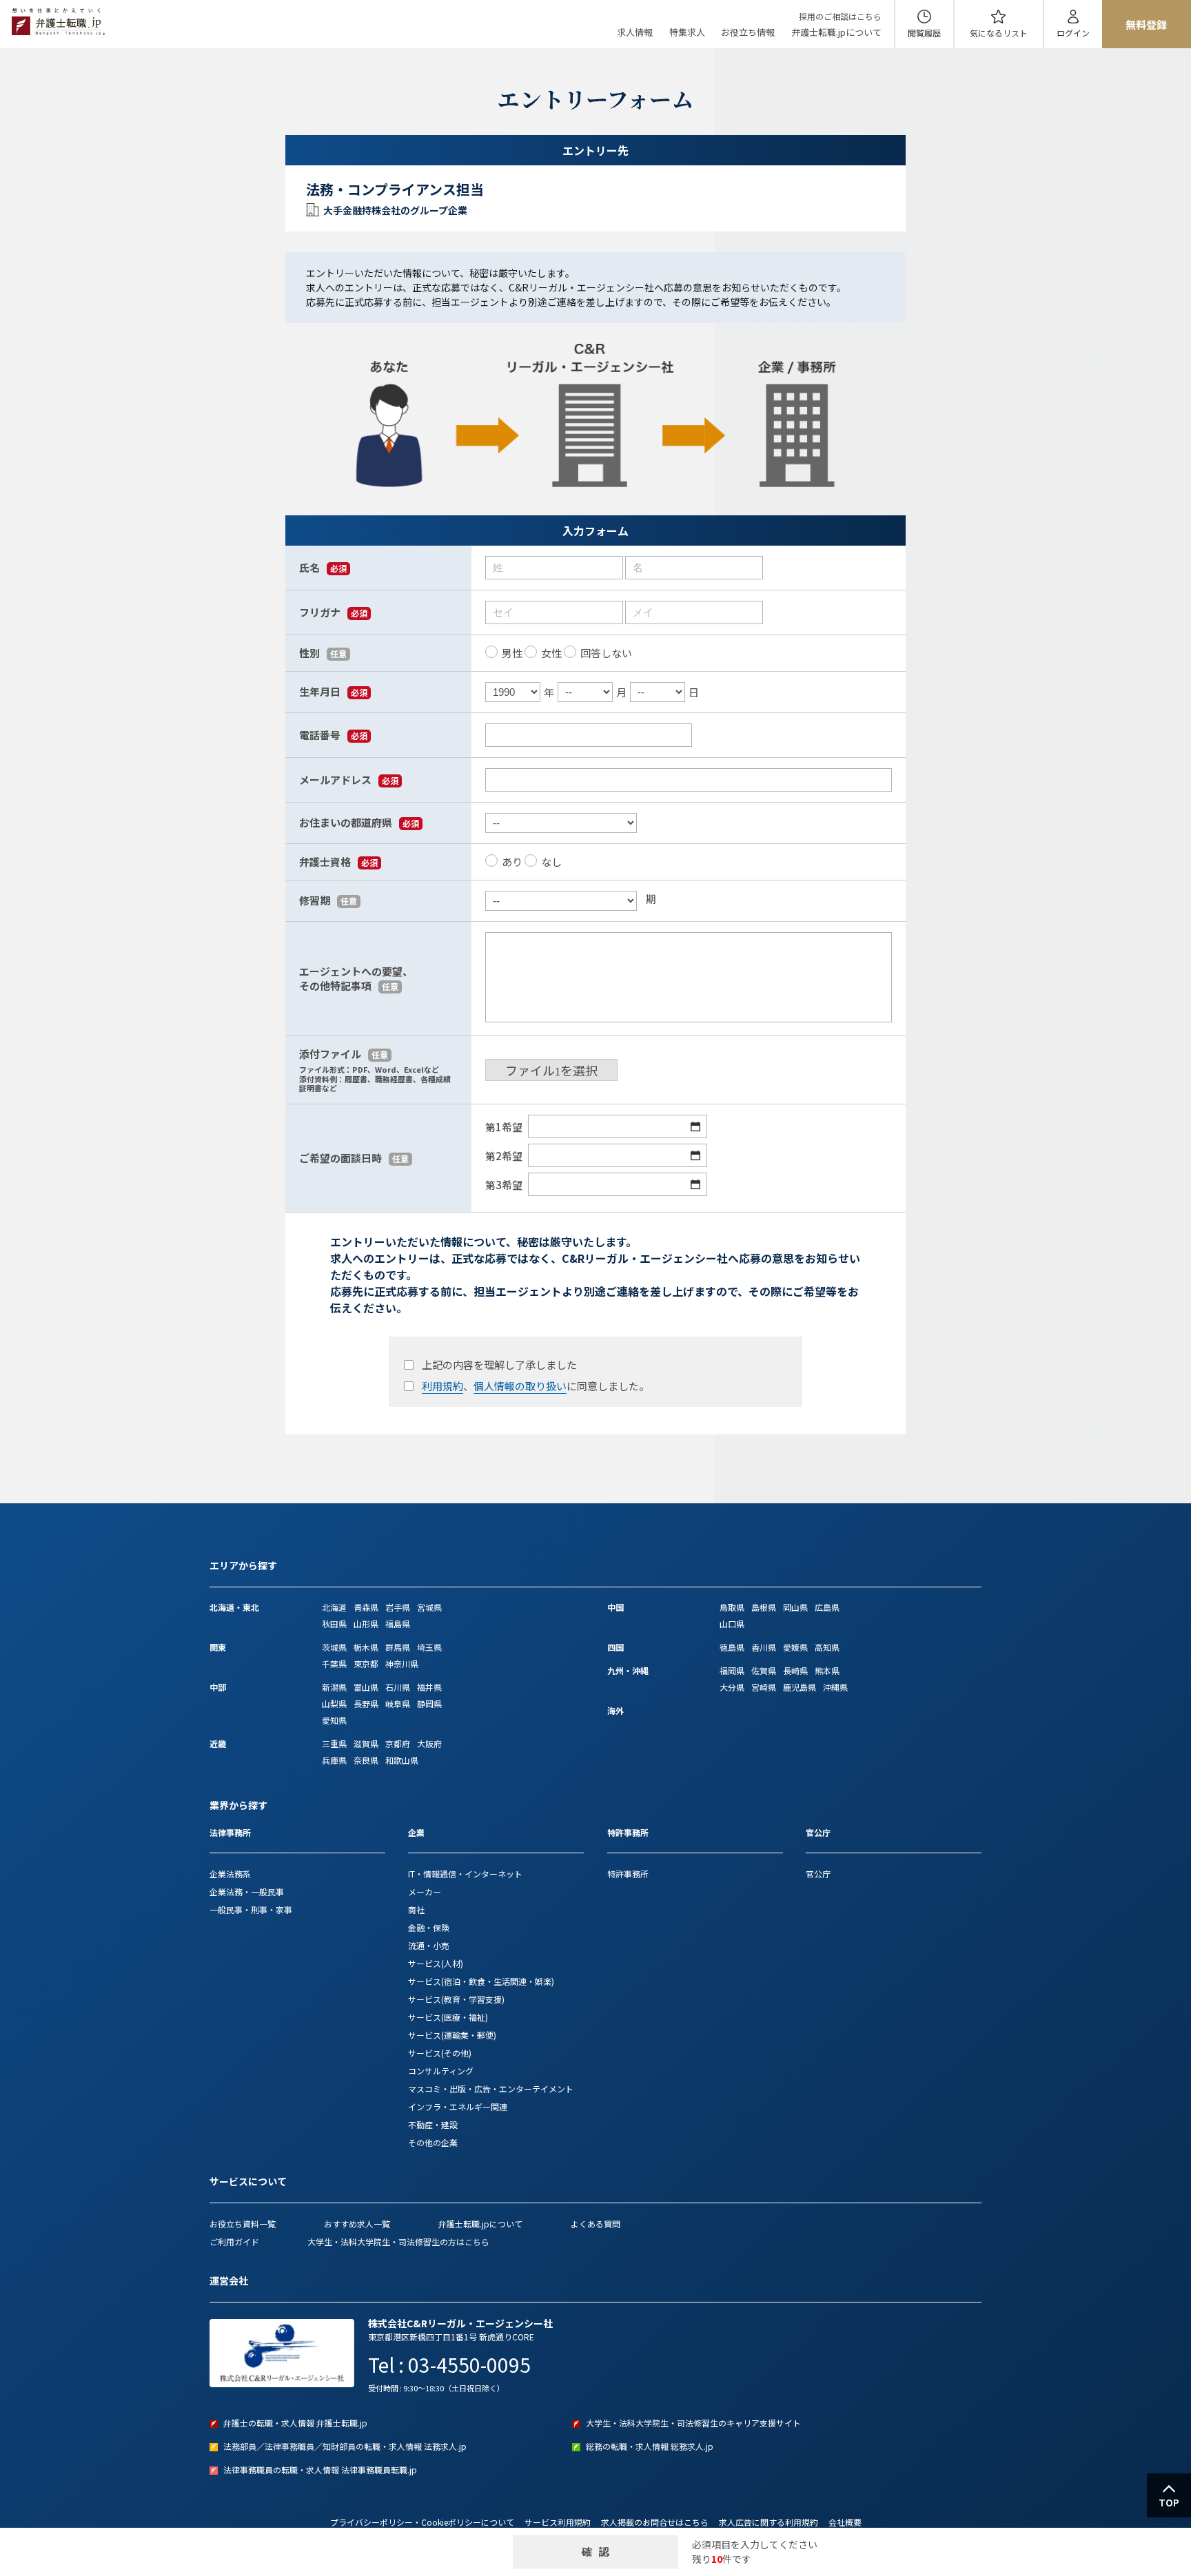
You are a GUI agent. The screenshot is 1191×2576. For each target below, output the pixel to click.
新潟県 (334, 1687)
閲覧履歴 (924, 33)
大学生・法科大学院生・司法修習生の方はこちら (398, 2242)
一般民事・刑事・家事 (251, 1909)
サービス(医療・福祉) (448, 2017)
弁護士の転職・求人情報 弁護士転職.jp (295, 2423)
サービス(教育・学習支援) (456, 1999)
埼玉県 (429, 1647)
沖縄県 (835, 1687)
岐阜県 (398, 1703)
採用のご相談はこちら (840, 16)
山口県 (732, 1624)
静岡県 (429, 1703)
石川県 (398, 1687)
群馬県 (398, 1647)
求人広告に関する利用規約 (768, 2522)
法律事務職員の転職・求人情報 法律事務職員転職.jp (320, 2470)
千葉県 (334, 1663)
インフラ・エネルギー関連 (458, 2106)
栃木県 (366, 1647)
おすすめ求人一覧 (357, 2224)
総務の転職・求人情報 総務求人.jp (650, 2446)
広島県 (827, 1607)
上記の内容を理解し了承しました (499, 1364)
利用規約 (442, 1386)
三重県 (334, 1743)
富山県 (366, 1687)
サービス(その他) (440, 2053)
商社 (416, 1909)
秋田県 (334, 1624)
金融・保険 (429, 1927)
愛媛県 (795, 1647)
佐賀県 (764, 1670)
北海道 (334, 1607)
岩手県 (398, 1607)
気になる (999, 33)
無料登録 (1146, 24)
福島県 (398, 1624)
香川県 (764, 1647)
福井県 (429, 1687)
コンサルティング (441, 2071)
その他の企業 (433, 2142)
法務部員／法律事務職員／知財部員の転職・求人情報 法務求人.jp (345, 2446)
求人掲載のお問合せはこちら (655, 2522)
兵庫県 (334, 1760)
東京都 (366, 1663)
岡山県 (795, 1607)
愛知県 (334, 1720)
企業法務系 (230, 1874)
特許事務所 (628, 1874)
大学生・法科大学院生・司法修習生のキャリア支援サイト (693, 2423)
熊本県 (827, 1670)
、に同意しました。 (536, 1386)
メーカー (425, 1892)
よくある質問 (595, 2224)
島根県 (764, 1607)
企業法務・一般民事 (247, 1892)
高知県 (827, 1647)
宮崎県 (764, 1687)
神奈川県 (402, 1663)
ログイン (1073, 33)
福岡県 (732, 1670)
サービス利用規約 (558, 2522)
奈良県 (366, 1760)
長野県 (366, 1703)
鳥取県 (732, 1607)
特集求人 (687, 32)
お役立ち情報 (748, 32)
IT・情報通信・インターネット (465, 1874)
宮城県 (429, 1607)
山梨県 (334, 1703)
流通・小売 (429, 1945)
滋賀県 (366, 1743)
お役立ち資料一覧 (243, 2224)
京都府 (398, 1743)
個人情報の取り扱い (520, 1386)
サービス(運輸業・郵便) (452, 2035)
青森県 (366, 1607)
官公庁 (818, 1874)
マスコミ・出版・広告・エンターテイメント (491, 2089)
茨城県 (334, 1647)
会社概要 (845, 2522)
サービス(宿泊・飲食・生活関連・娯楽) (481, 1981)
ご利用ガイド (234, 2242)
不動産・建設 (433, 2124)
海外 (615, 1710)
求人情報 (635, 32)
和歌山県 (402, 1760)
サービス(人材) (436, 1963)
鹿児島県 (800, 1687)
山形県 (366, 1624)
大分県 (732, 1687)
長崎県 (795, 1670)
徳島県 (732, 1647)
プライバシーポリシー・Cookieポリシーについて (422, 2522)
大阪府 (429, 1743)
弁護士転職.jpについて (836, 32)
